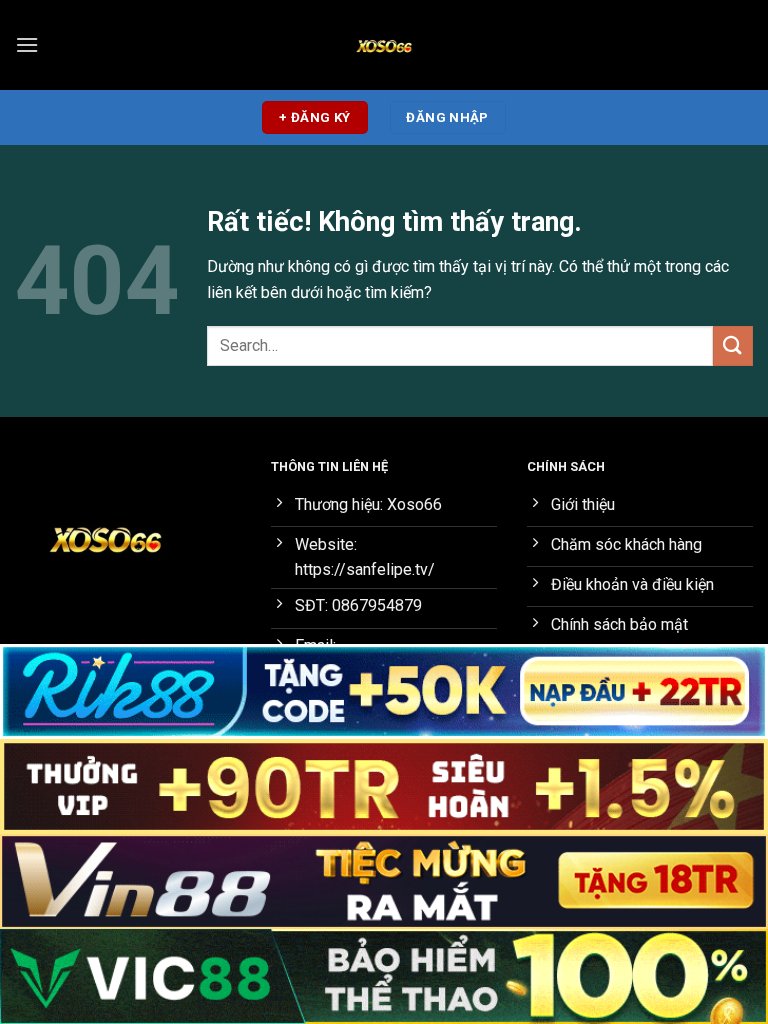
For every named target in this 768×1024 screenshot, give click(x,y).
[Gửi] (733, 345)
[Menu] (27, 44)
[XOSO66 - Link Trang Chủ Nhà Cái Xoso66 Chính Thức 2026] (384, 45)
